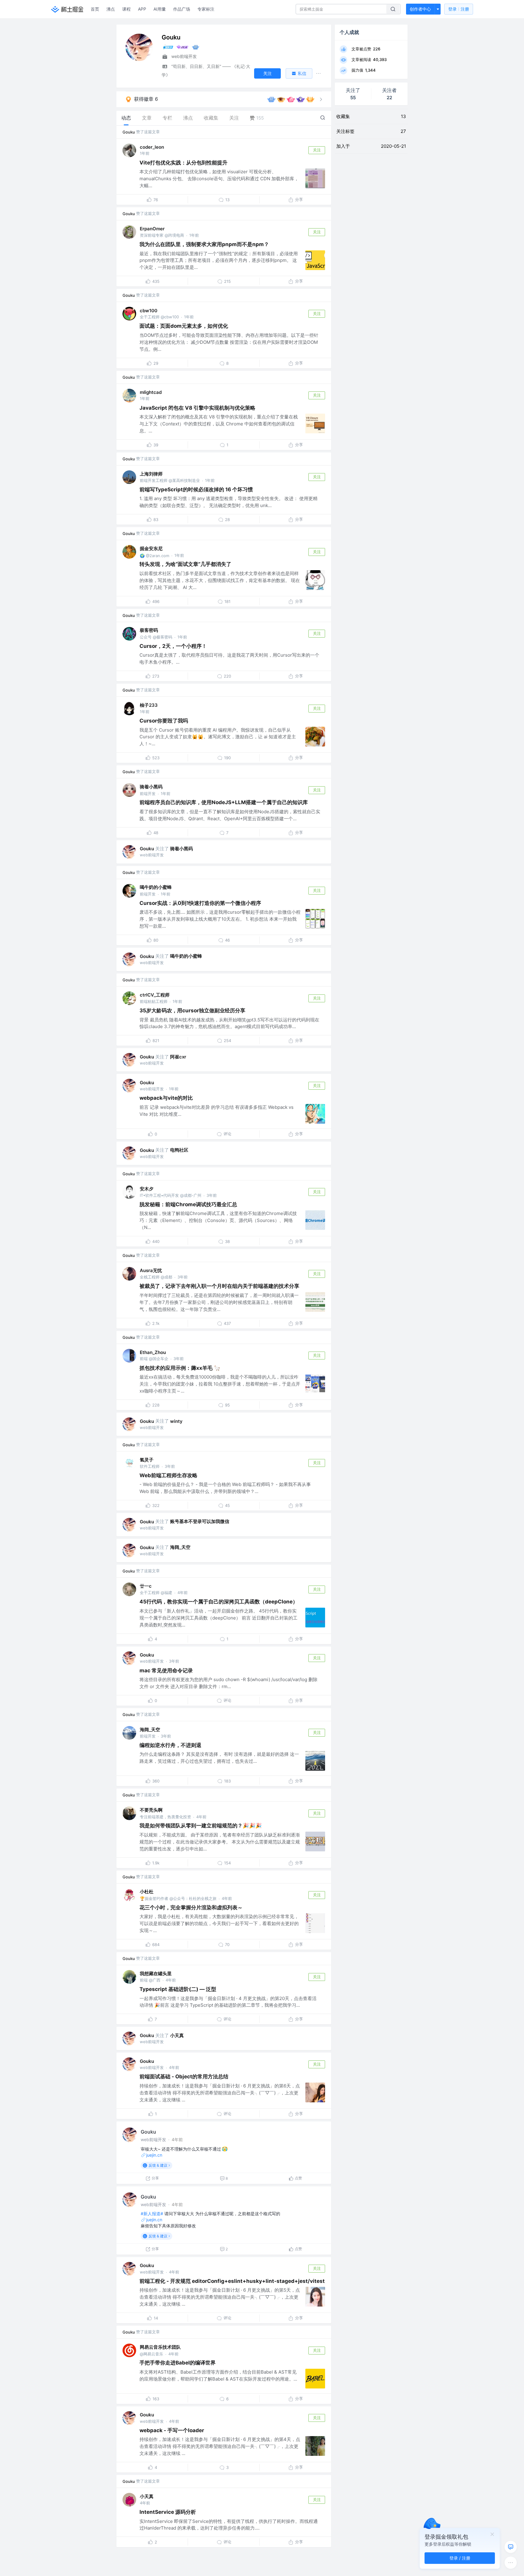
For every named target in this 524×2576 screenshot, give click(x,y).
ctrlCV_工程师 (155, 995)
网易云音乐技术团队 (160, 2347)
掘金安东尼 (151, 548)
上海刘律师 (151, 474)
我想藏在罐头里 (156, 1973)
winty (176, 1421)
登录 (459, 9)
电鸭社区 (179, 1150)
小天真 (177, 2035)
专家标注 (206, 9)
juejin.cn (154, 2155)
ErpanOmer (152, 229)
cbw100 (149, 311)
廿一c (146, 1586)
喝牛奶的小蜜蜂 (156, 887)
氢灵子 (147, 1460)
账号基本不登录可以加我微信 (200, 1521)
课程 (126, 9)
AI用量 (160, 9)
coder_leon (152, 147)
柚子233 (149, 705)
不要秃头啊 (151, 1810)
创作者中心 (420, 9)
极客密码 (149, 630)
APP (142, 9)
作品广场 (182, 9)
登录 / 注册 (460, 2558)
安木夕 (147, 1189)
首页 (95, 9)
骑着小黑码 (151, 787)
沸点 (111, 9)
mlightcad (151, 392)
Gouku (129, 132)
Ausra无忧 (151, 1270)
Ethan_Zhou (153, 1352)
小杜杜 (147, 1892)
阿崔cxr (178, 1057)
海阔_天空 (180, 1547)
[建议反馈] (511, 2547)
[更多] (511, 2563)
